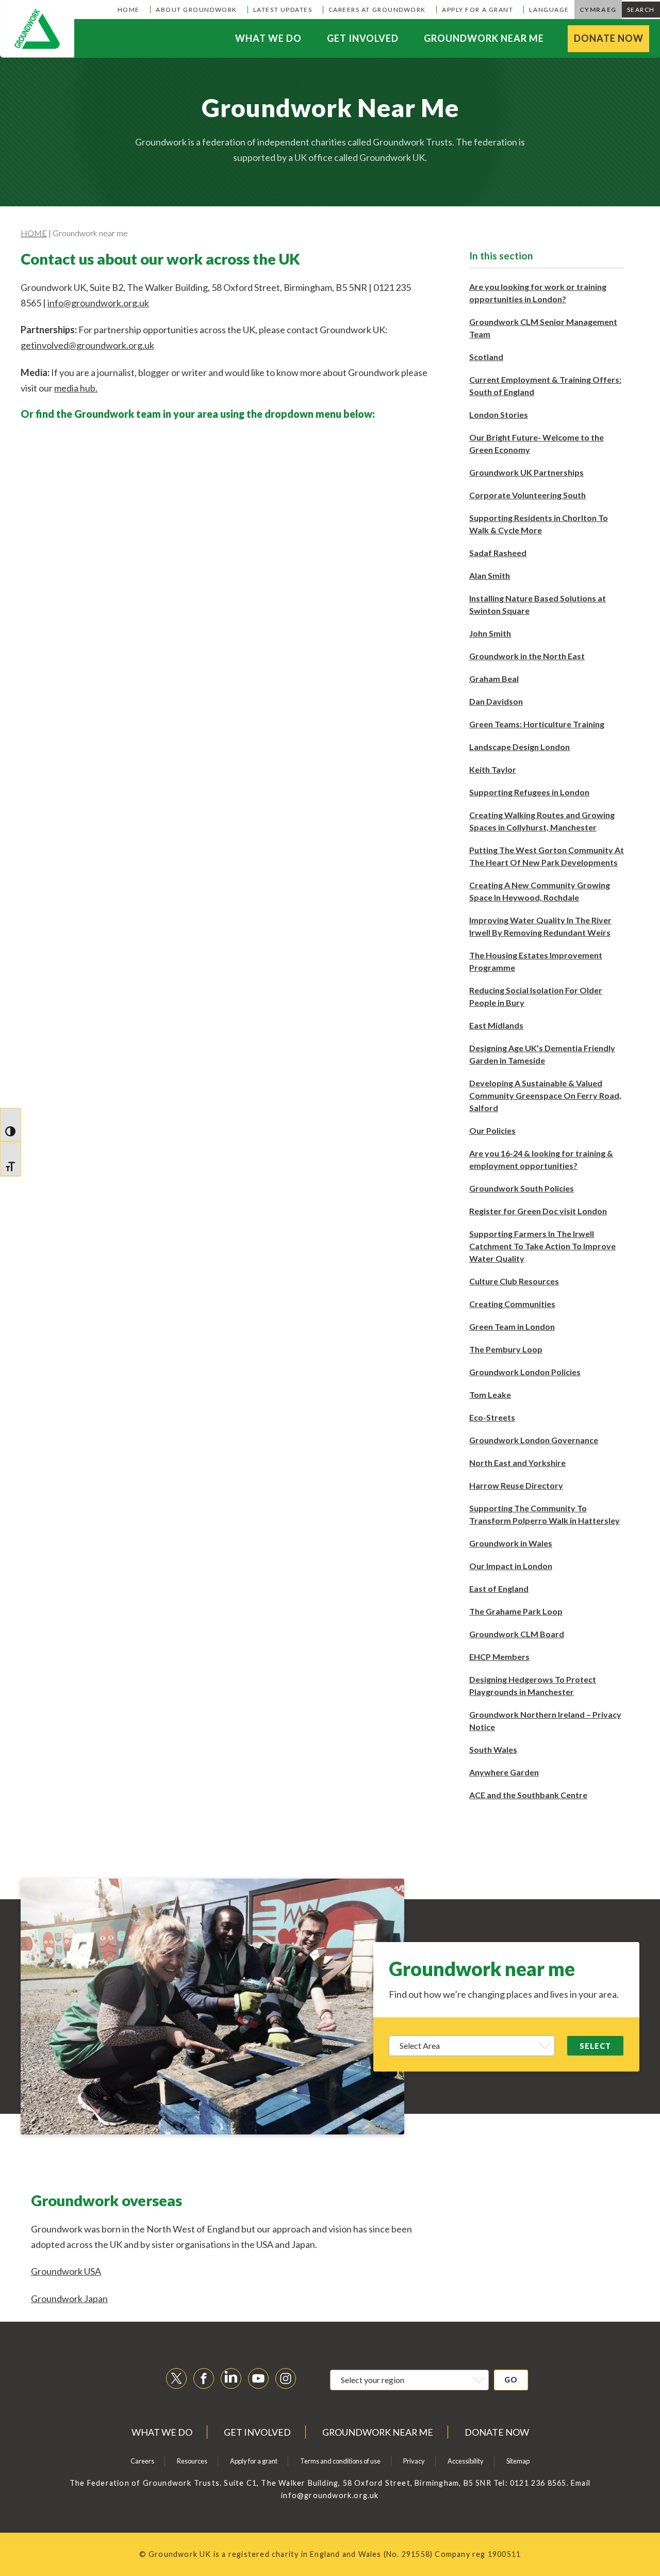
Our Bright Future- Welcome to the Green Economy (537, 443)
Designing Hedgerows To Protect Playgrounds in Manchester (533, 1685)
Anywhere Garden (504, 1772)
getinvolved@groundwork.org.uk (87, 345)
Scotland (486, 357)
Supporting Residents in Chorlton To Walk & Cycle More (539, 524)
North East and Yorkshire (517, 1463)
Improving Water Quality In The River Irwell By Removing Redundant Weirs (540, 926)
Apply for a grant (477, 10)
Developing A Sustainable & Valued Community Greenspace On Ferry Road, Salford (545, 1095)
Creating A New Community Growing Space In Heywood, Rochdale (540, 891)
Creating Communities (512, 1304)
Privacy (414, 2461)
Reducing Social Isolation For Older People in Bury (536, 996)
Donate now (609, 38)
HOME (34, 233)
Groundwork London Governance (534, 1440)
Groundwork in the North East (527, 656)
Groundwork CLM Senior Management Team (543, 328)
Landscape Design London (519, 747)
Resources (192, 2461)
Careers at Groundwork (377, 10)
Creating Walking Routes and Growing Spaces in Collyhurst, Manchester (542, 821)
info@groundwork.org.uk (98, 303)
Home (129, 10)
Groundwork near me (484, 38)
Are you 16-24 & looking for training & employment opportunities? (541, 1159)
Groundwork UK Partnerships (526, 472)
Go (511, 2380)
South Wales (493, 1749)
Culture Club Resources (514, 1281)
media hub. (76, 388)
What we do (268, 38)
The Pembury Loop (506, 1349)
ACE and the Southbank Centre (528, 1795)
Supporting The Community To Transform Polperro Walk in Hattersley (544, 1514)
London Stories (499, 414)
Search (641, 10)
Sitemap (518, 2461)
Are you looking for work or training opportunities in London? (538, 293)
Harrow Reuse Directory (516, 1485)
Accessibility (466, 2461)
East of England (499, 1588)
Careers (142, 2461)
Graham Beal (494, 679)
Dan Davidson (496, 701)
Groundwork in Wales (511, 1543)
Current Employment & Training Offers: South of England (545, 386)
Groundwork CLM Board (517, 1634)
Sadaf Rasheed (498, 553)
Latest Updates (283, 10)
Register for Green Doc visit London (538, 1211)
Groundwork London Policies (525, 1372)
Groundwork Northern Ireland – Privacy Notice (545, 1721)
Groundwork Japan (69, 2298)
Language (549, 10)
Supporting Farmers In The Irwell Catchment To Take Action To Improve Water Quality (542, 1246)
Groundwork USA (66, 2271)
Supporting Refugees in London (529, 792)
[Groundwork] (37, 29)
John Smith (490, 633)
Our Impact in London (511, 1566)
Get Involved (363, 38)
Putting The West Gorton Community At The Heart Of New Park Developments (547, 856)
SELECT (595, 2046)
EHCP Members (499, 1657)
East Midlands (496, 1025)
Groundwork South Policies (522, 1188)
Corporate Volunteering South (527, 495)
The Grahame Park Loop (516, 1611)
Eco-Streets (492, 1417)
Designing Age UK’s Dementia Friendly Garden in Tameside (542, 1054)
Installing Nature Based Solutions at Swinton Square (538, 604)
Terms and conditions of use (340, 2461)
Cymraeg (598, 10)
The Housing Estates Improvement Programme (536, 961)
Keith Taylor (493, 769)
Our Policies (492, 1130)
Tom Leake (490, 1395)
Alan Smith (490, 575)
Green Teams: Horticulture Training (537, 724)
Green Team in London (512, 1326)
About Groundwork (196, 10)
